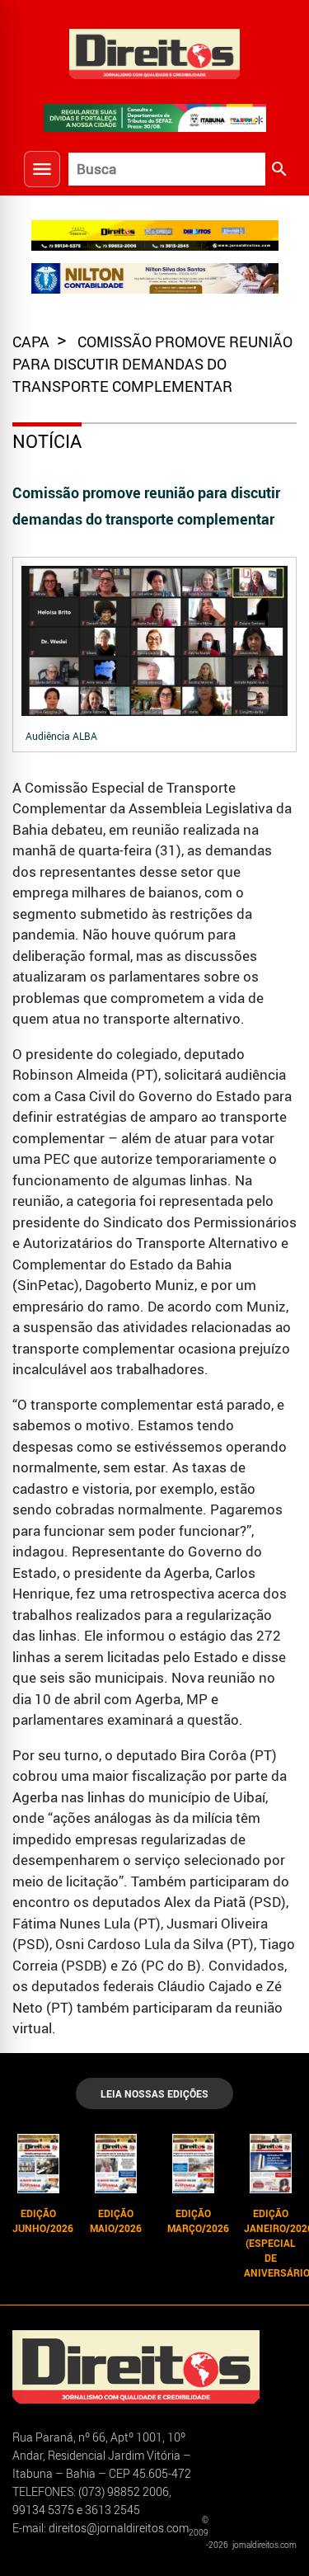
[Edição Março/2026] (194, 2164)
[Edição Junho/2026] (39, 2164)
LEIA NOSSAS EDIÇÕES (154, 2093)
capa (33, 341)
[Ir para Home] (155, 52)
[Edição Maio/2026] (116, 2164)
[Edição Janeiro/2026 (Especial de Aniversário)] (270, 2164)
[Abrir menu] (42, 169)
